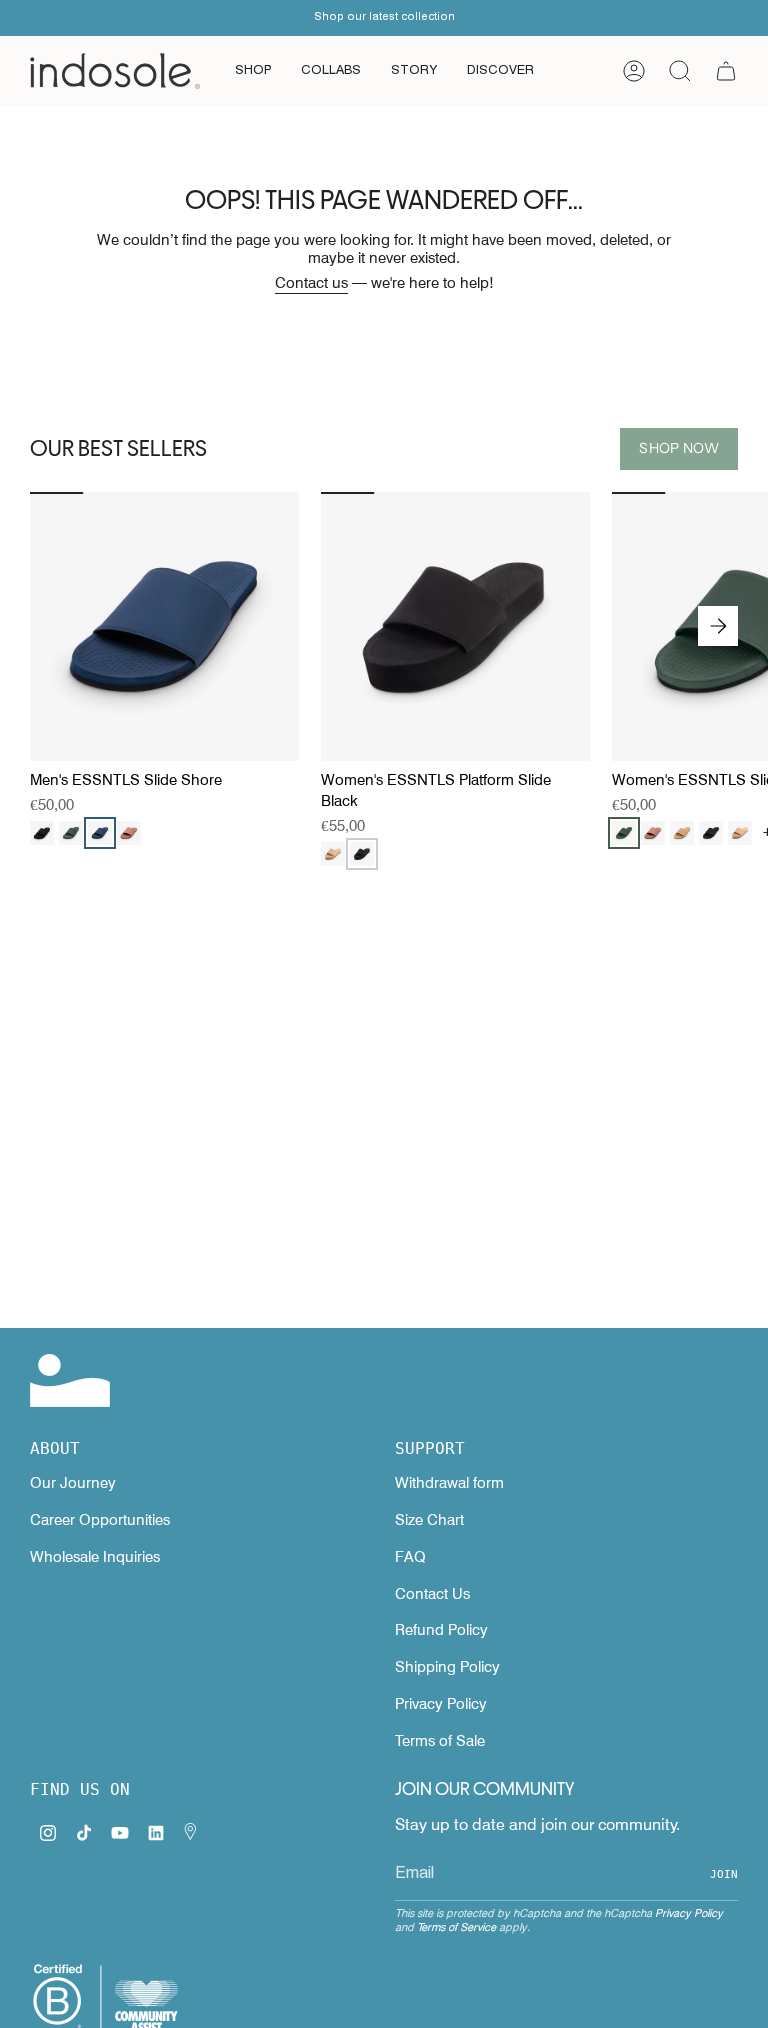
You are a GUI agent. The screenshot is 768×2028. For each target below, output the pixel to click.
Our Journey (73, 1483)
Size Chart (429, 1520)
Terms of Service (456, 1927)
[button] (253, 71)
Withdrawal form (449, 1483)
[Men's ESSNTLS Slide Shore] (164, 626)
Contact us (311, 283)
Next (718, 626)
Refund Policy (441, 1630)
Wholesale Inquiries (95, 1557)
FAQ (410, 1557)
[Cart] (726, 71)
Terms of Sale (440, 1741)
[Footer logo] (70, 1380)
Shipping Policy (447, 1667)
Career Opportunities (100, 1520)
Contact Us (432, 1594)
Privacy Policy (441, 1704)
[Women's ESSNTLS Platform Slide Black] (455, 626)
